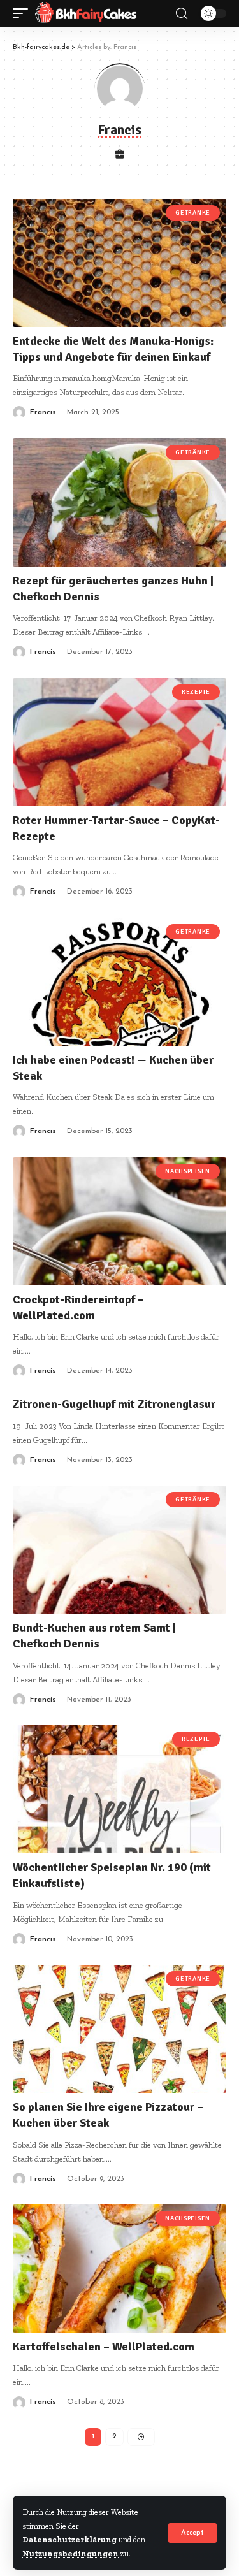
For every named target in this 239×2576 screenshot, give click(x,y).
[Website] (119, 156)
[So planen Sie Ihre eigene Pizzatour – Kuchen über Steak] (119, 2029)
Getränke (193, 213)
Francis (43, 412)
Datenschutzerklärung (69, 2539)
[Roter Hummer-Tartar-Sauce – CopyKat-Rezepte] (119, 742)
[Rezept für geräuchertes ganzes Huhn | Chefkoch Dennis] (119, 503)
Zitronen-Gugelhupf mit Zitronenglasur (114, 1404)
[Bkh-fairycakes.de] (86, 13)
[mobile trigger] (24, 13)
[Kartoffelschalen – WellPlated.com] (119, 2268)
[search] (182, 14)
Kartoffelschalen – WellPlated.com (104, 2347)
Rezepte (196, 692)
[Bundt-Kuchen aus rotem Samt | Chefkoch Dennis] (119, 1550)
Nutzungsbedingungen (70, 2553)
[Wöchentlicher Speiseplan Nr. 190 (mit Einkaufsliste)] (119, 1789)
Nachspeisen (188, 1171)
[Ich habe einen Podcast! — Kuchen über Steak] (119, 982)
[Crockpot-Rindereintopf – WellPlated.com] (119, 1221)
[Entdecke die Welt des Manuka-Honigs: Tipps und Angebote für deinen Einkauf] (119, 263)
